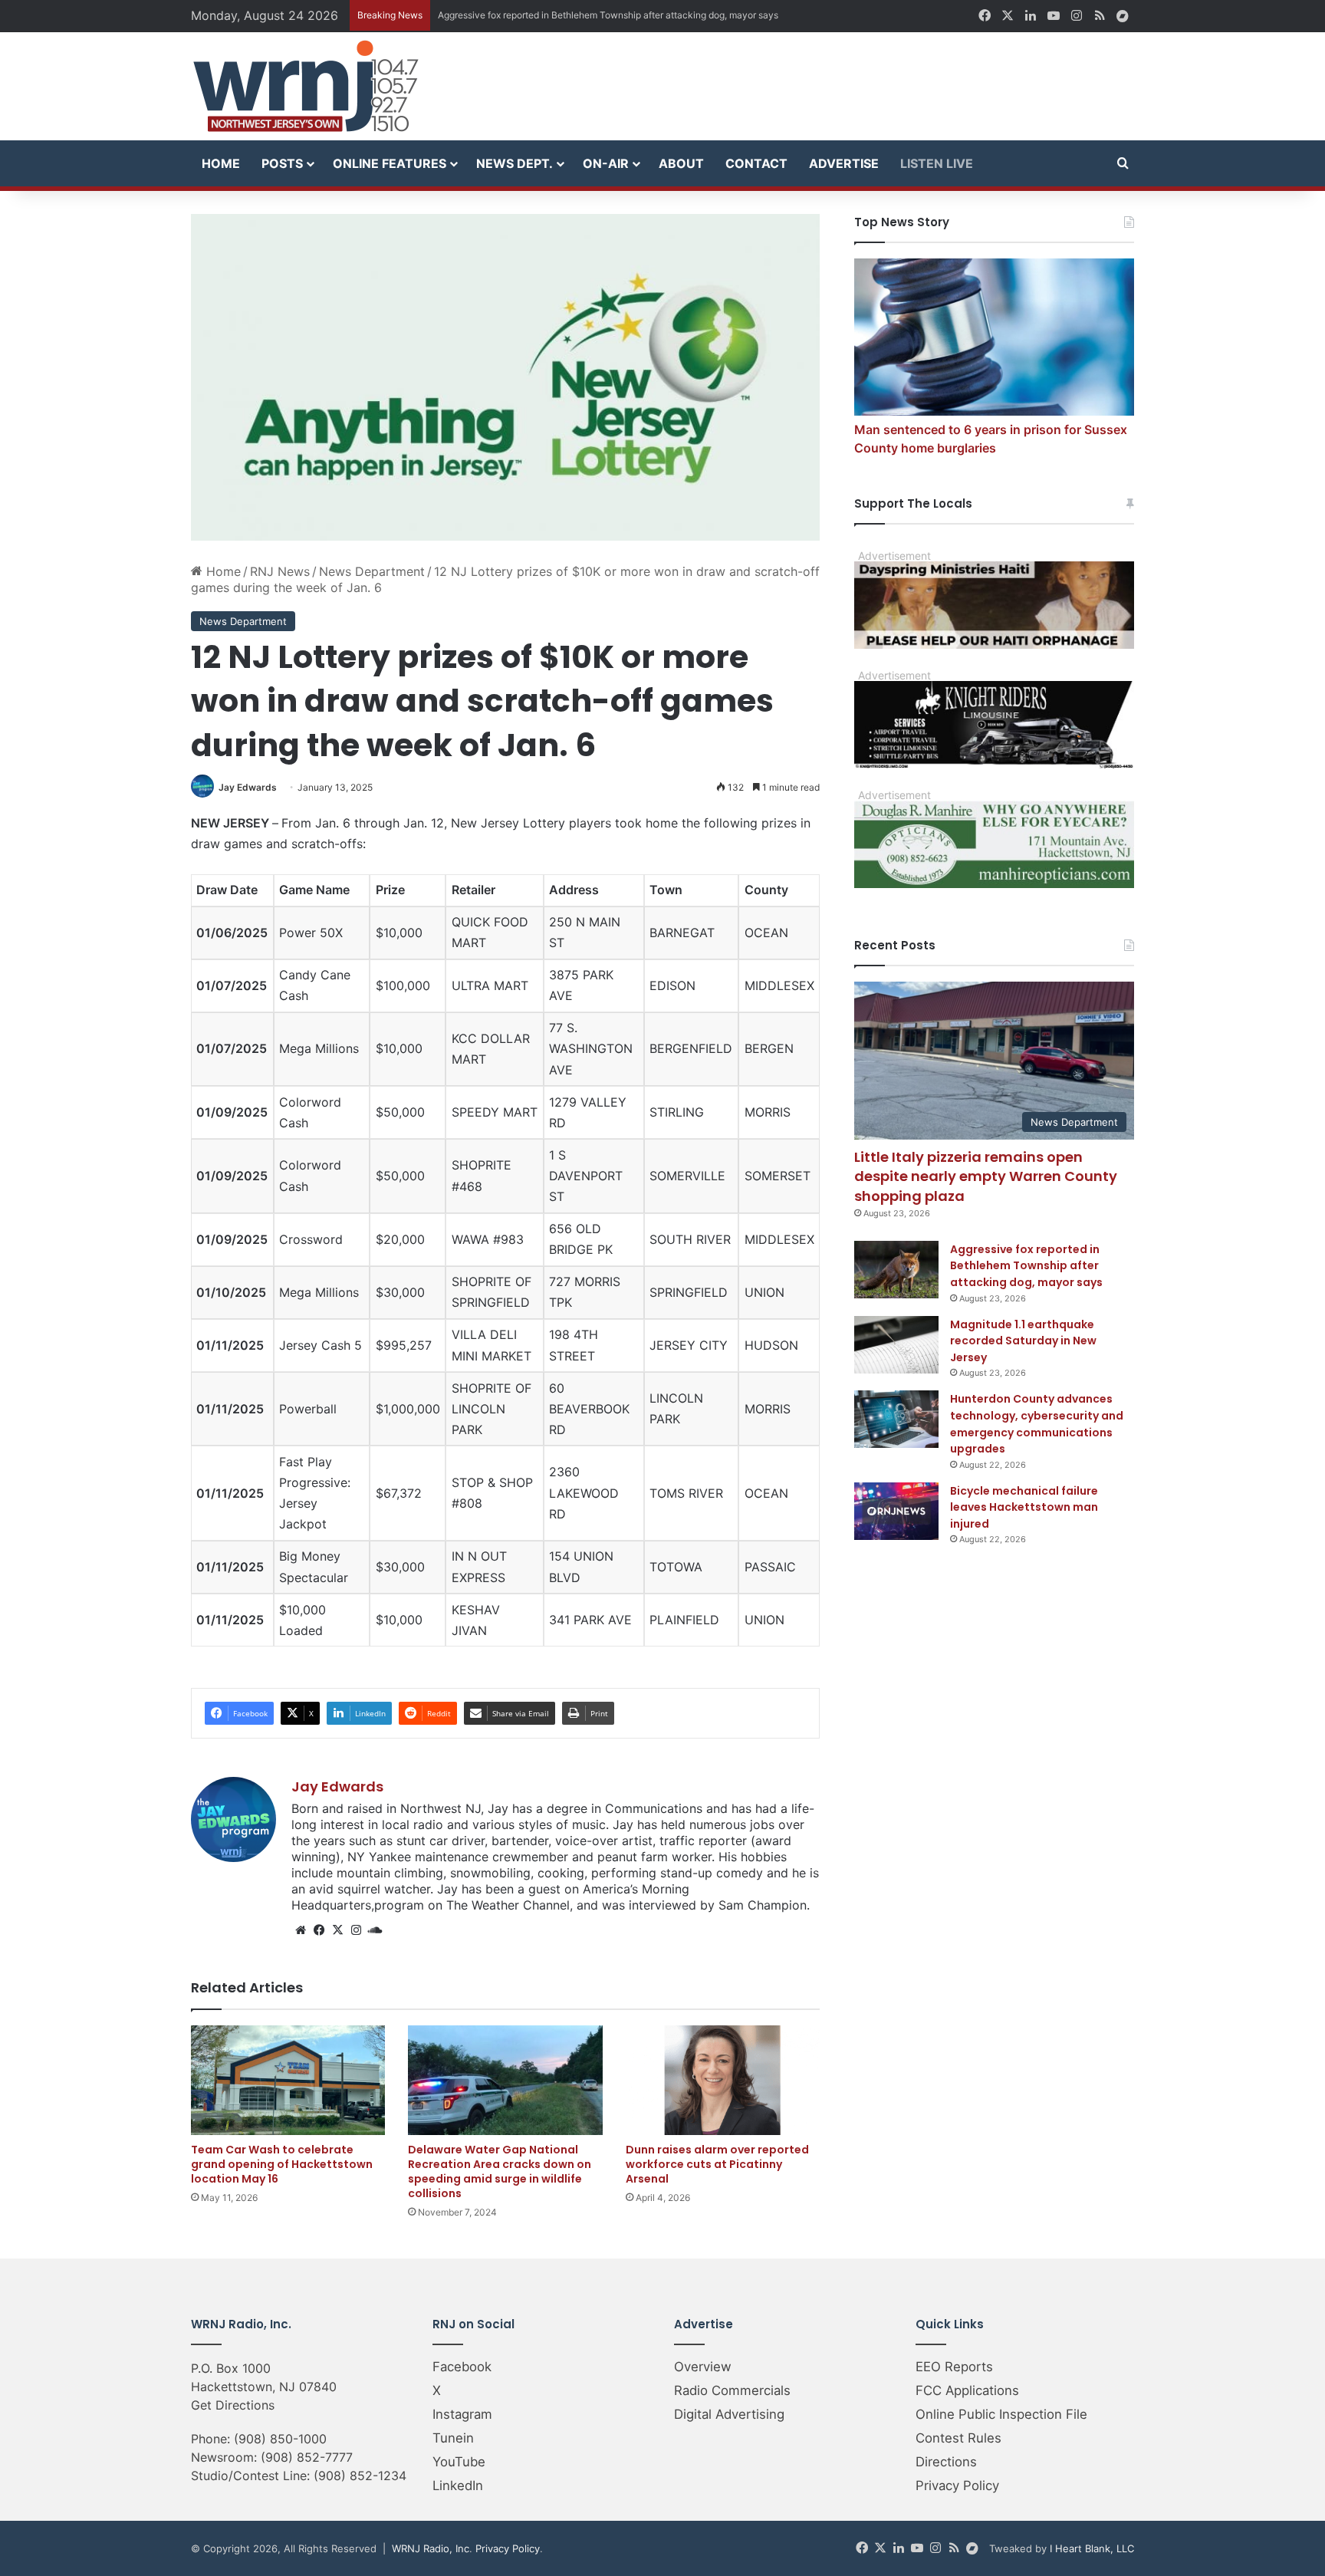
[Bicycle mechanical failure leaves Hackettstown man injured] (896, 1511)
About (681, 163)
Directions (946, 2462)
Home (221, 163)
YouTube (459, 2462)
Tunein (453, 2438)
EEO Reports (954, 2367)
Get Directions (233, 2405)
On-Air (606, 163)
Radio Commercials (732, 2390)
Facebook (462, 2367)
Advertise (844, 163)
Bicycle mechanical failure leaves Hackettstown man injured (1024, 1507)
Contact (756, 163)
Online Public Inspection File (1001, 2414)
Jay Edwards (248, 787)
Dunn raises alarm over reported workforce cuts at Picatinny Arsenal (717, 2164)
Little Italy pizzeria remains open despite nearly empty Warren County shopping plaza (986, 1176)
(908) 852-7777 (307, 2457)
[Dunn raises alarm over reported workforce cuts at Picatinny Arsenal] (723, 2080)
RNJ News (280, 571)
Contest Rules (958, 2438)
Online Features (390, 163)
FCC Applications (967, 2390)
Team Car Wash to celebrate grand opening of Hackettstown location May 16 (282, 2164)
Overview (703, 2367)
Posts (282, 163)
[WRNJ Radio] (306, 86)
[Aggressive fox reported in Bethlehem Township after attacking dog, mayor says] (896, 1270)
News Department (372, 571)
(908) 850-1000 (280, 2439)
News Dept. (515, 163)
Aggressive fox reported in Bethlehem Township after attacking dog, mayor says (1026, 1266)
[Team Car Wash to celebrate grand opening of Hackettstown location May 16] (288, 2080)
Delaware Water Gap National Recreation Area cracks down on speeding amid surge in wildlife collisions (500, 2171)
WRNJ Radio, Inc (431, 2548)
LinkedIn (458, 2486)
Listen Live (937, 163)
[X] (337, 1930)
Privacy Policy (957, 2486)
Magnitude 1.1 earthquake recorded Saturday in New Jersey (566, 15)
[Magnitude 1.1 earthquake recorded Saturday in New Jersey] (896, 1345)
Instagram (462, 2414)
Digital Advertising (729, 2414)
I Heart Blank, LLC (1092, 2548)
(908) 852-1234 (360, 2476)
